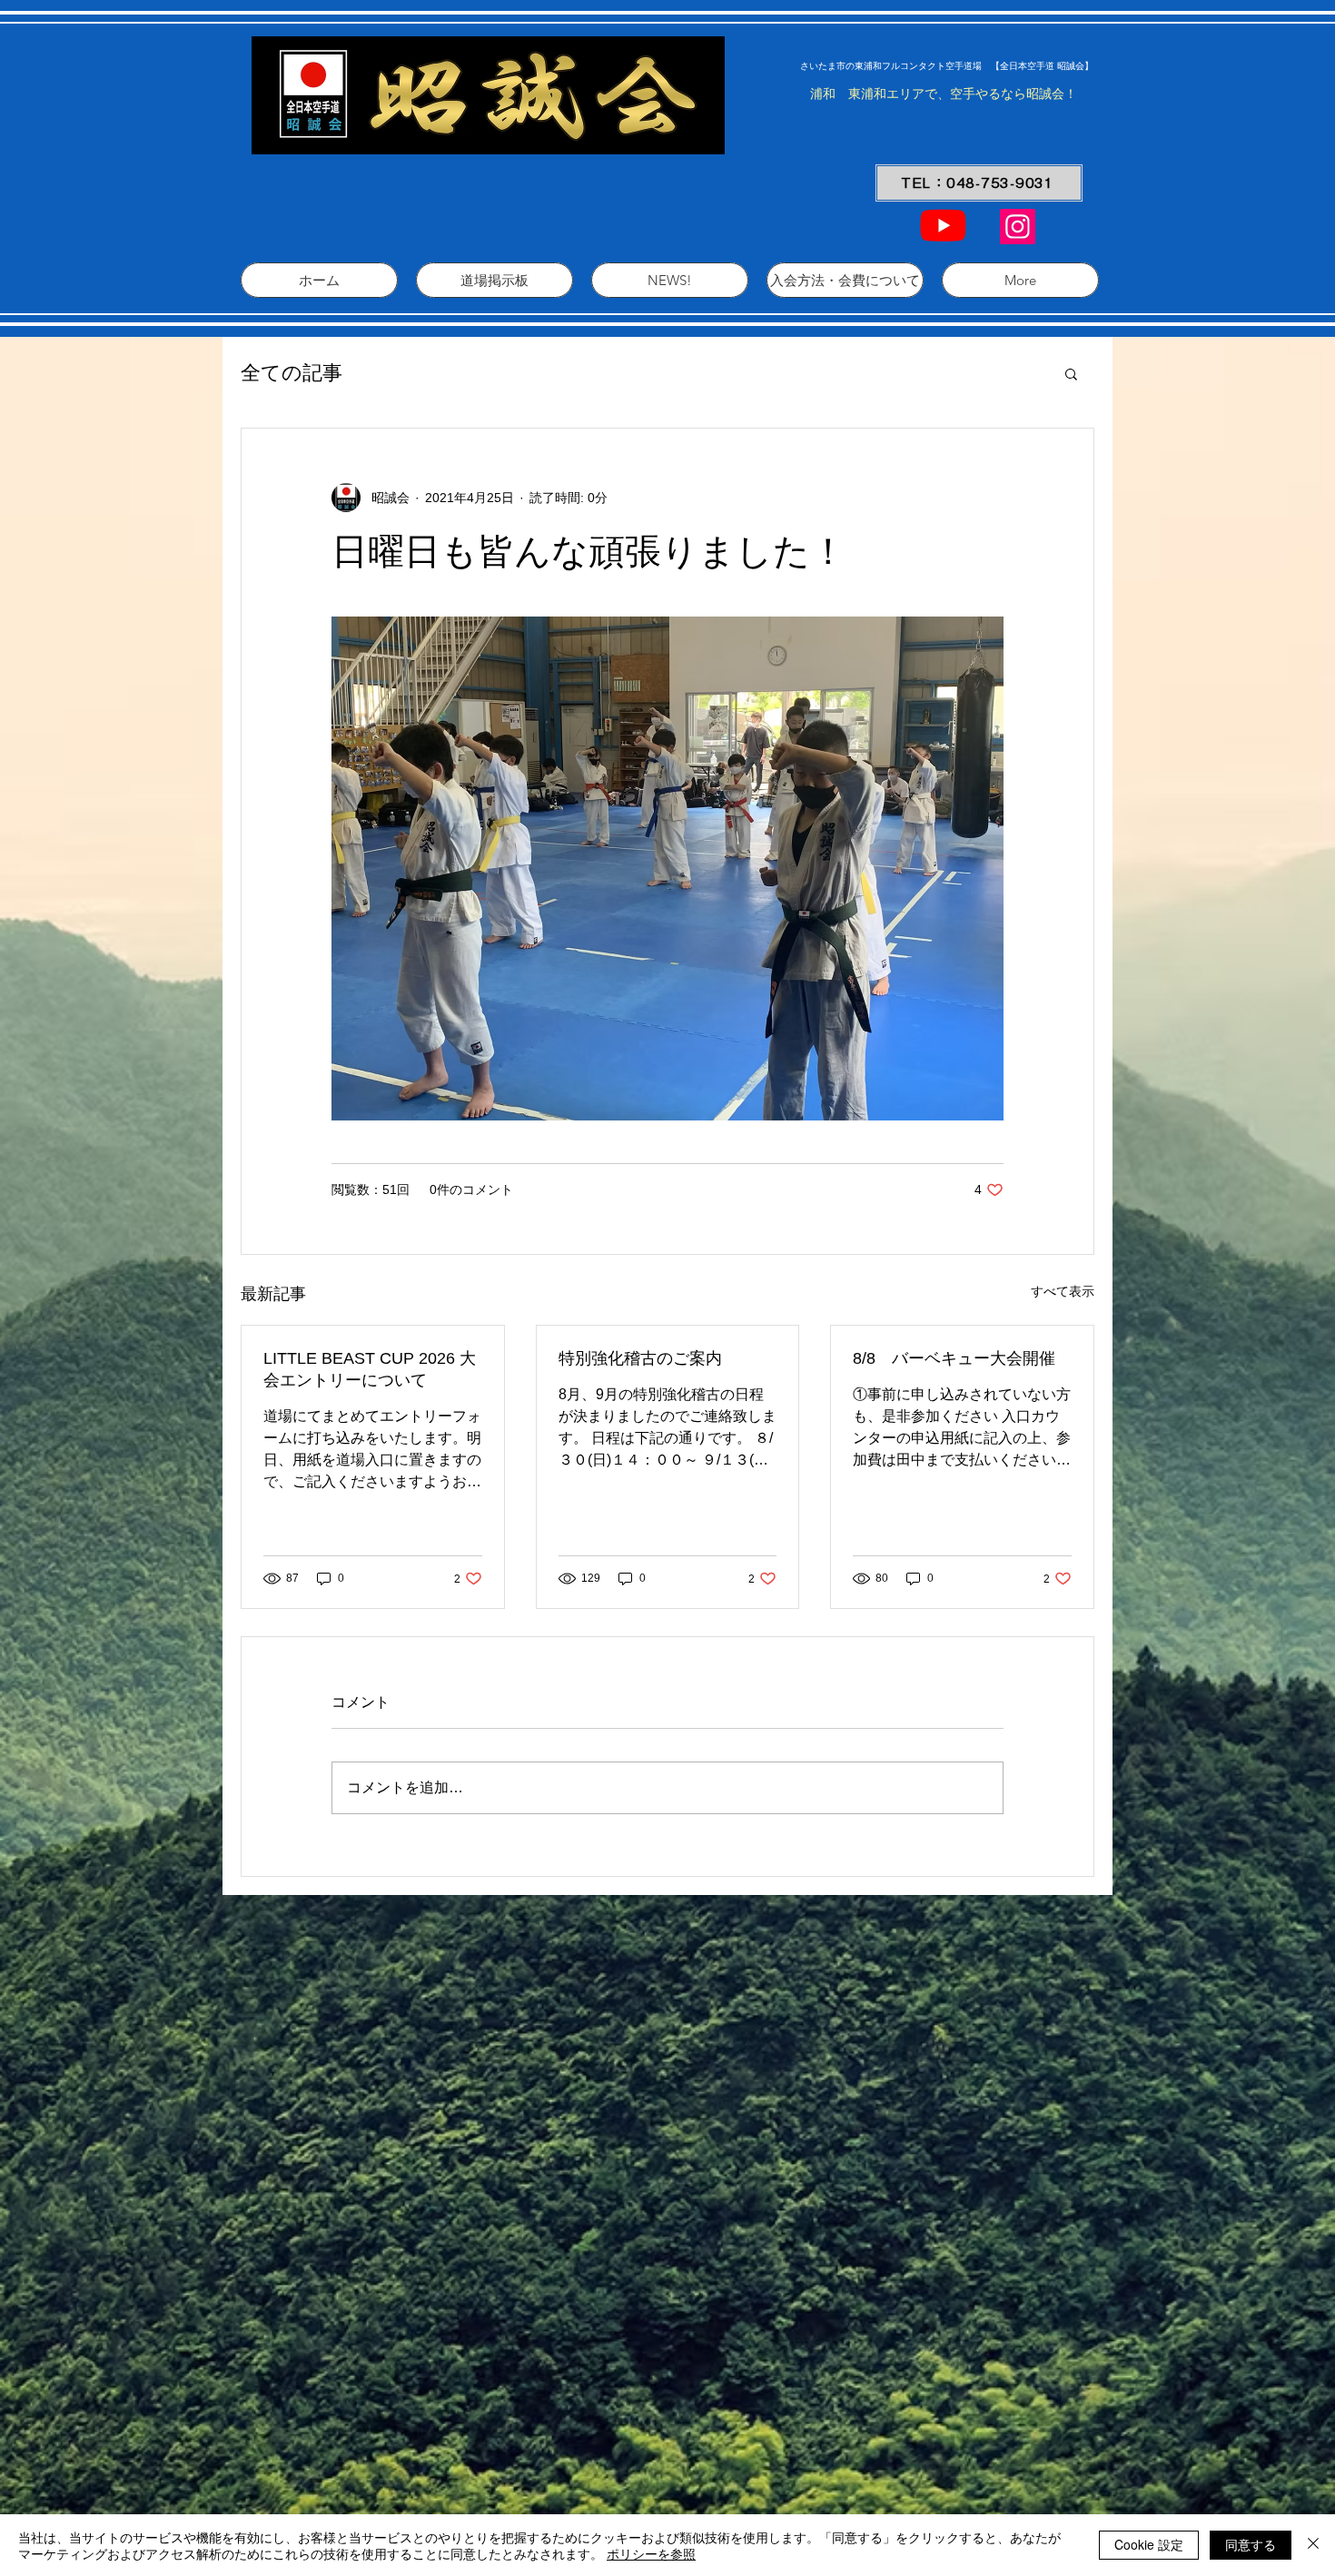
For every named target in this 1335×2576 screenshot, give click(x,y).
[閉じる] (1313, 2545)
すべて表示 (1063, 1291)
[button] (1071, 373)
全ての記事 (292, 373)
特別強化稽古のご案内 (640, 1358)
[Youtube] (943, 225)
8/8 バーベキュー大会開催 (954, 1358)
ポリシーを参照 (651, 2553)
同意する (1251, 2544)
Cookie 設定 (1149, 2544)
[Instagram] (1018, 227)
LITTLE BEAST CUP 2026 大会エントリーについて (370, 1369)
